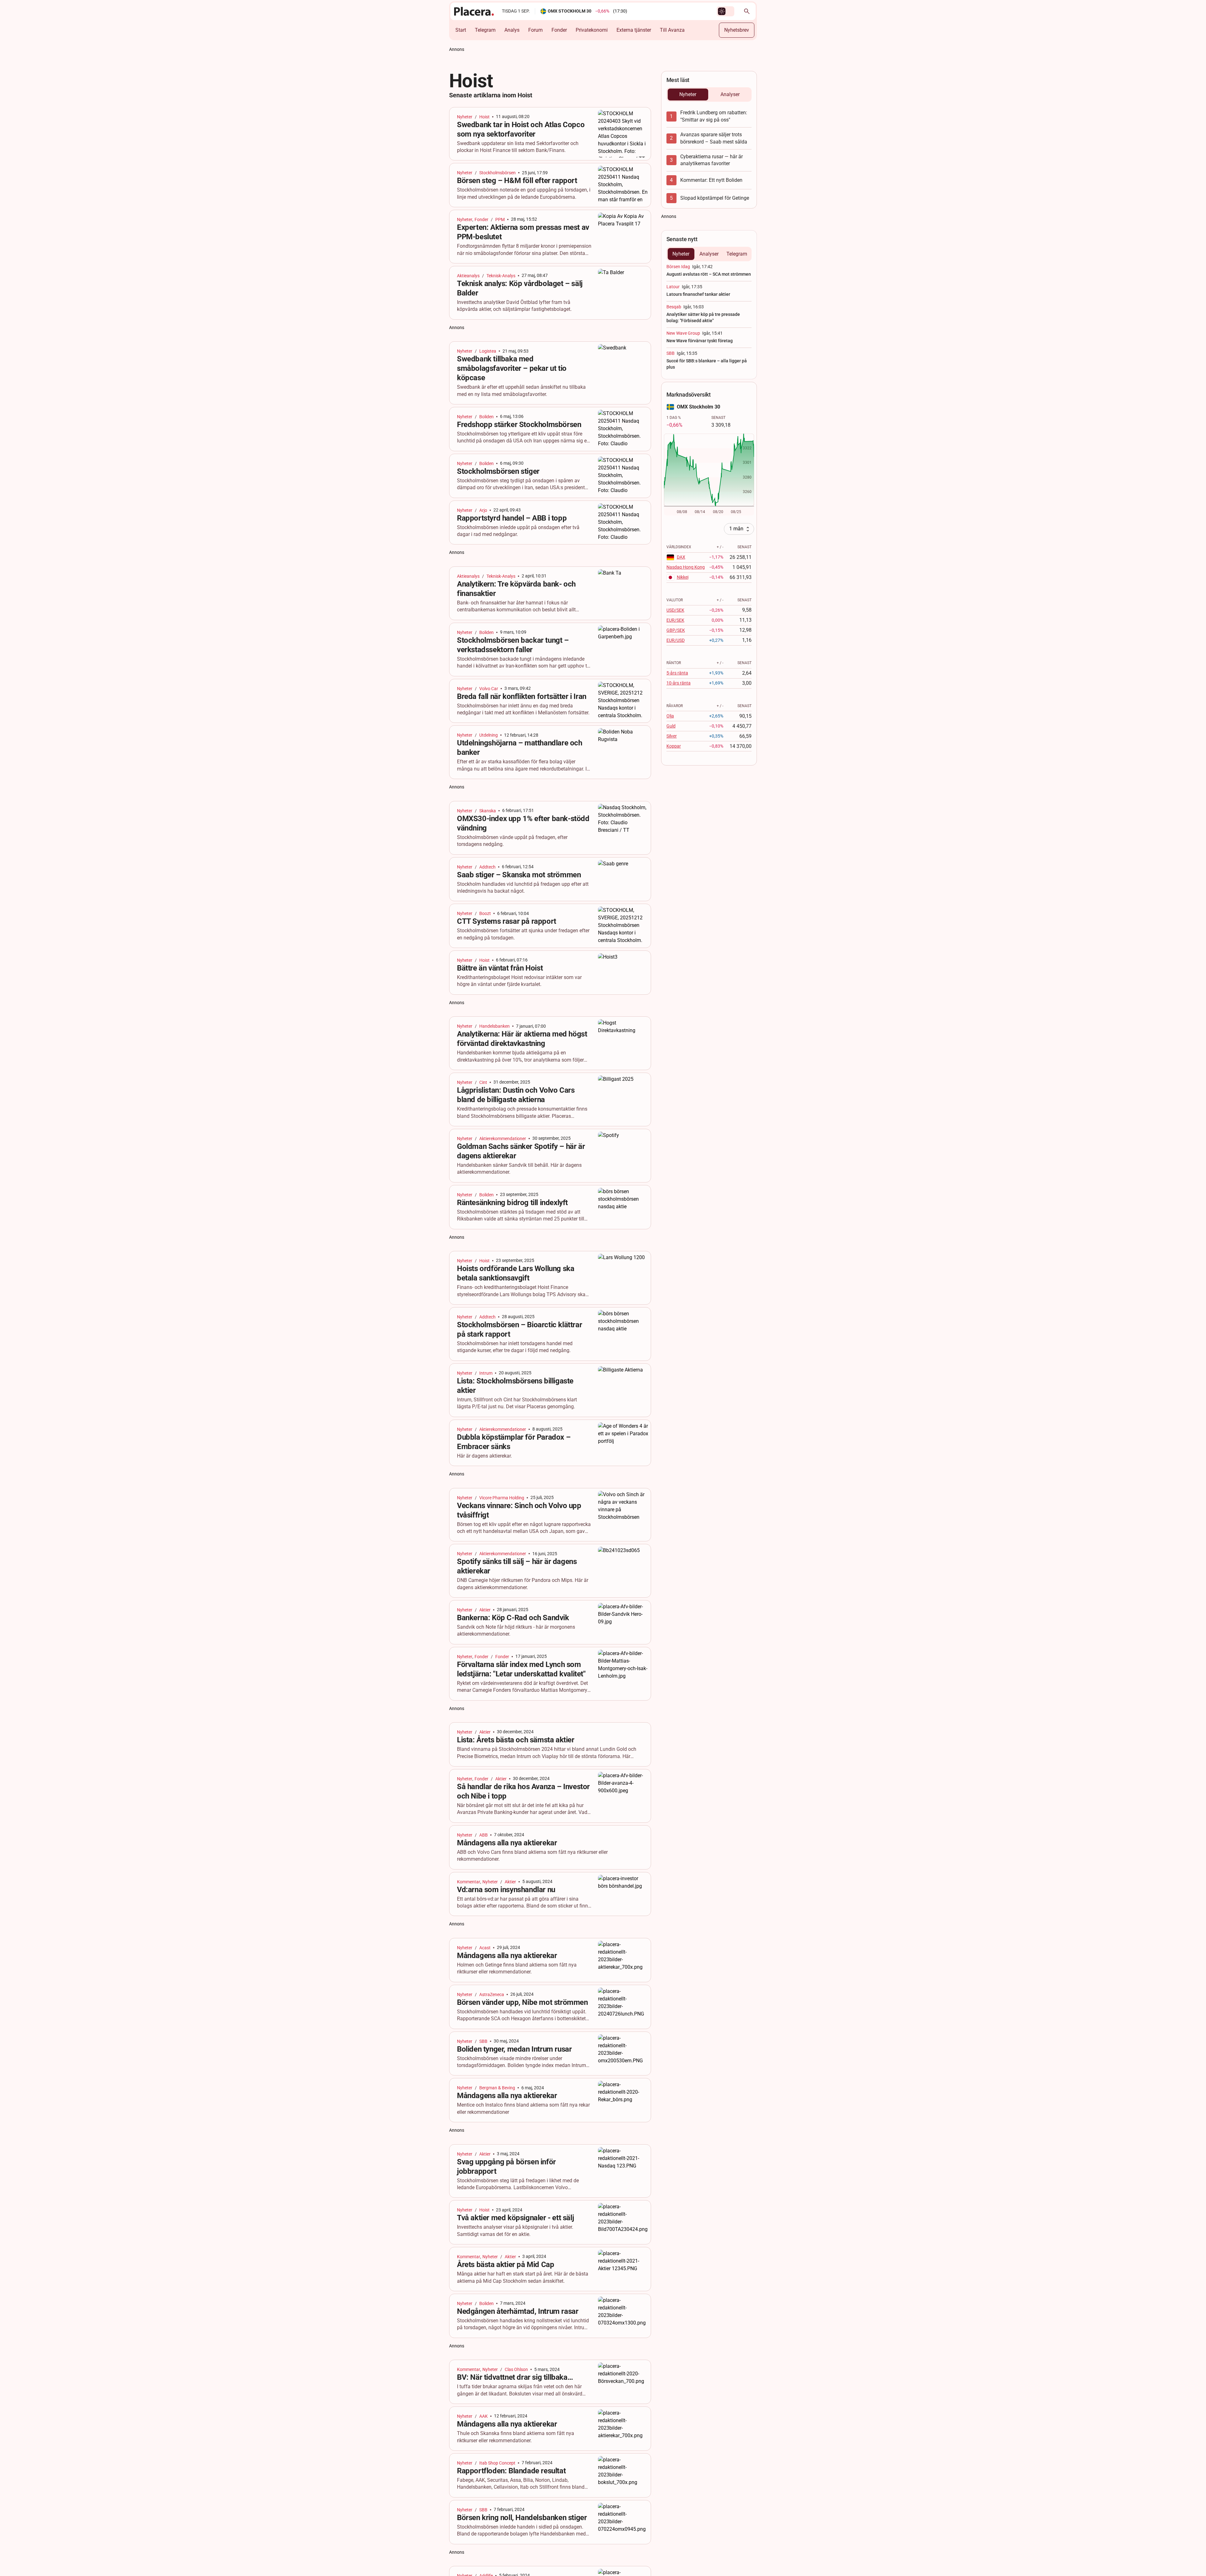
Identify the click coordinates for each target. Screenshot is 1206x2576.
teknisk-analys (501, 276)
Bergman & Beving (497, 2088)
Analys (512, 30)
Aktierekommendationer (503, 1139)
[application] (709, 475)
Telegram (485, 30)
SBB (483, 2041)
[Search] (747, 11)
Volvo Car (489, 689)
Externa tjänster (634, 30)
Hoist (484, 117)
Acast (485, 1948)
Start (461, 30)
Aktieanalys (468, 276)
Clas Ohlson (516, 2369)
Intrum (486, 1373)
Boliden (486, 417)
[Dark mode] (722, 11)
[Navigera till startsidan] (474, 11)
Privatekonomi (592, 30)
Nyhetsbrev (737, 30)
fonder (481, 219)
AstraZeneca (492, 1994)
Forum (535, 30)
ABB (483, 1835)
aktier (485, 1610)
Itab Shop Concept (497, 2463)
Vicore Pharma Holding (502, 1498)
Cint (483, 1082)
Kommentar (469, 1882)
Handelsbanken (494, 1026)
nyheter (465, 117)
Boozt (485, 913)
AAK (483, 2416)
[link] (550, 134)
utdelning (489, 735)
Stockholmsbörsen (497, 173)
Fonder (559, 30)
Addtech (487, 867)
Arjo (483, 510)
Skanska (488, 811)
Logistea (488, 351)
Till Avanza (672, 30)
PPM (500, 219)
